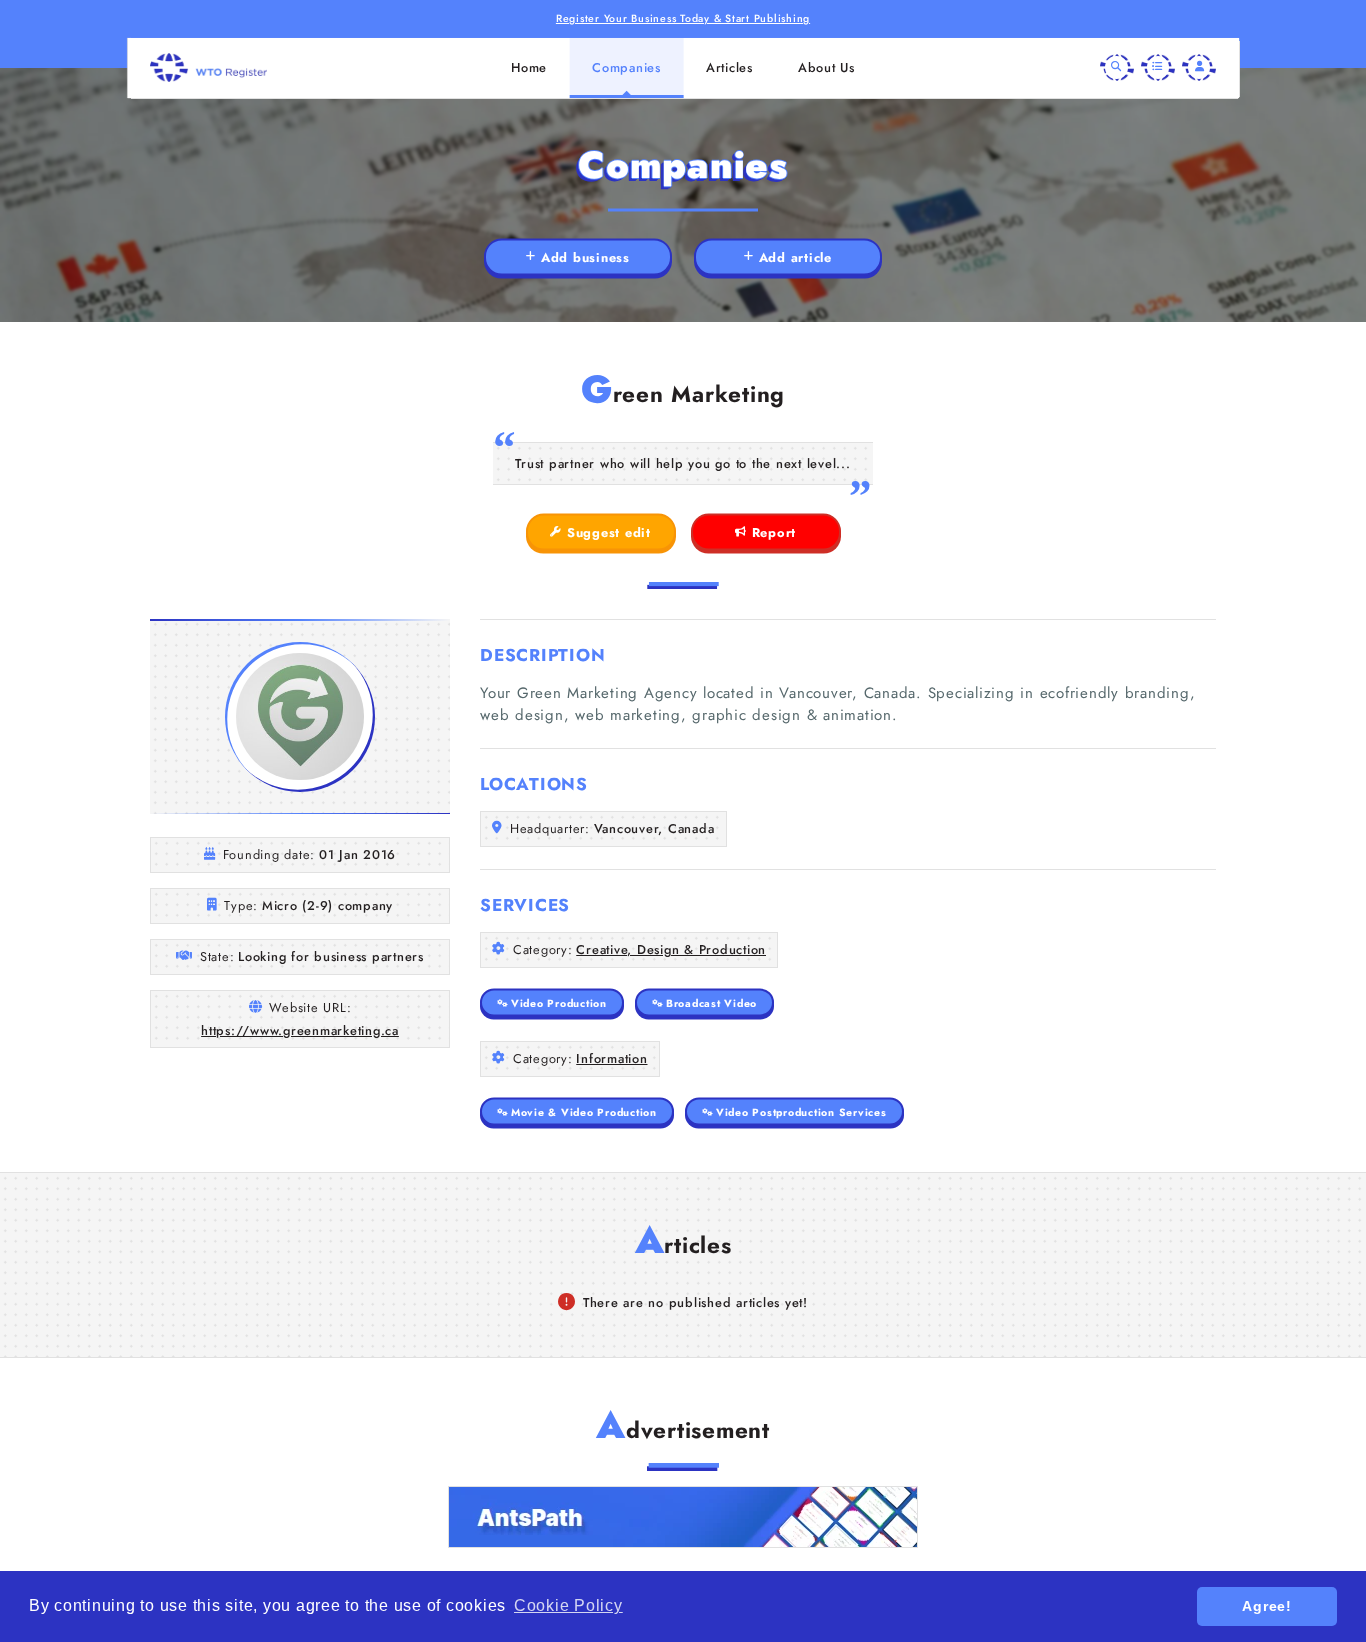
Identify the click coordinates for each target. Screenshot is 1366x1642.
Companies (626, 67)
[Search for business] (1117, 68)
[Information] (1158, 68)
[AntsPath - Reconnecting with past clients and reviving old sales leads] (683, 1517)
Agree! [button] (1267, 1606)
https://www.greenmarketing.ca (300, 1030)
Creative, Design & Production (671, 949)
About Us (826, 67)
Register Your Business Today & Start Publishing (683, 18)
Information (611, 1058)
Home (529, 67)
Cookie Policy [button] (568, 1605)
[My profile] (1199, 68)
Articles (729, 67)
